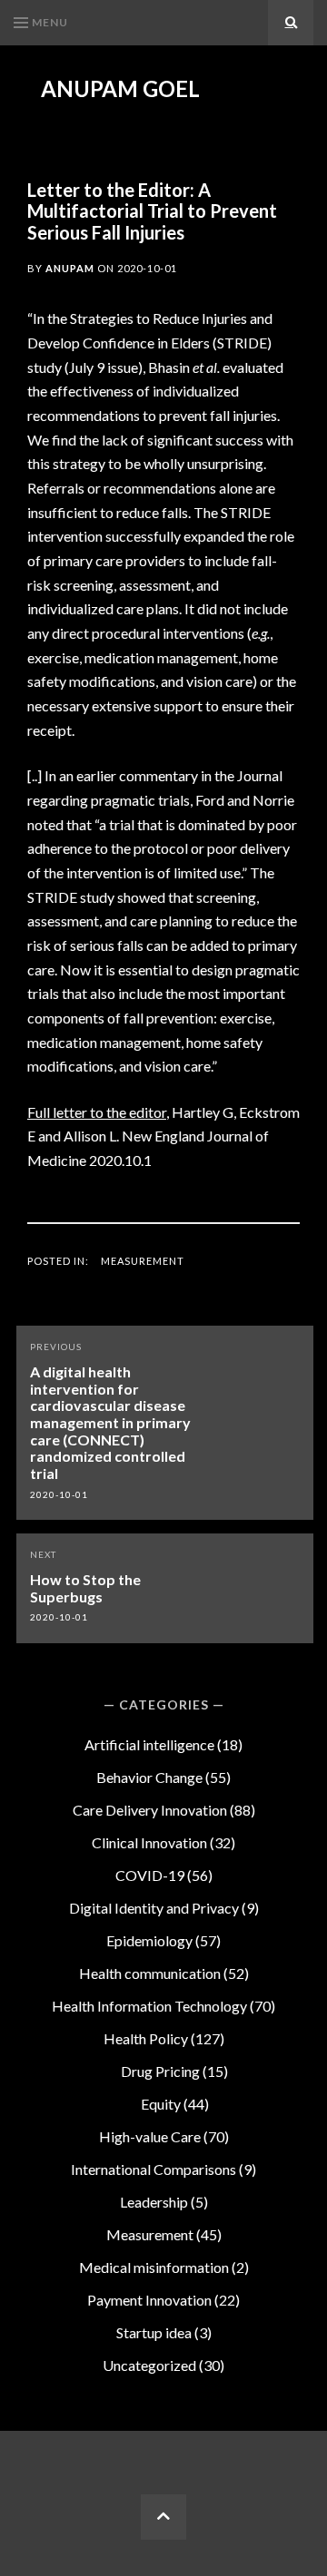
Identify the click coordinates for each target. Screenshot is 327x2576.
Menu (50, 22)
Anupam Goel (120, 89)
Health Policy (146, 2038)
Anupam (70, 268)
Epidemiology (149, 1940)
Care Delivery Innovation (150, 1810)
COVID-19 (150, 1875)
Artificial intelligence (149, 1744)
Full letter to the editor (97, 1112)
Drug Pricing (160, 2071)
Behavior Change (149, 1777)
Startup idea (154, 2332)
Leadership (154, 2202)
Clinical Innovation (149, 1842)
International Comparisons (154, 2169)
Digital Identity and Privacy (154, 1908)
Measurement (143, 1261)
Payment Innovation (149, 2300)
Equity (161, 2104)
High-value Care (150, 2136)
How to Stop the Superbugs (85, 1588)
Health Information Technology (149, 2006)
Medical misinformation (154, 2267)
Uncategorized (149, 2365)
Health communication (150, 1973)
